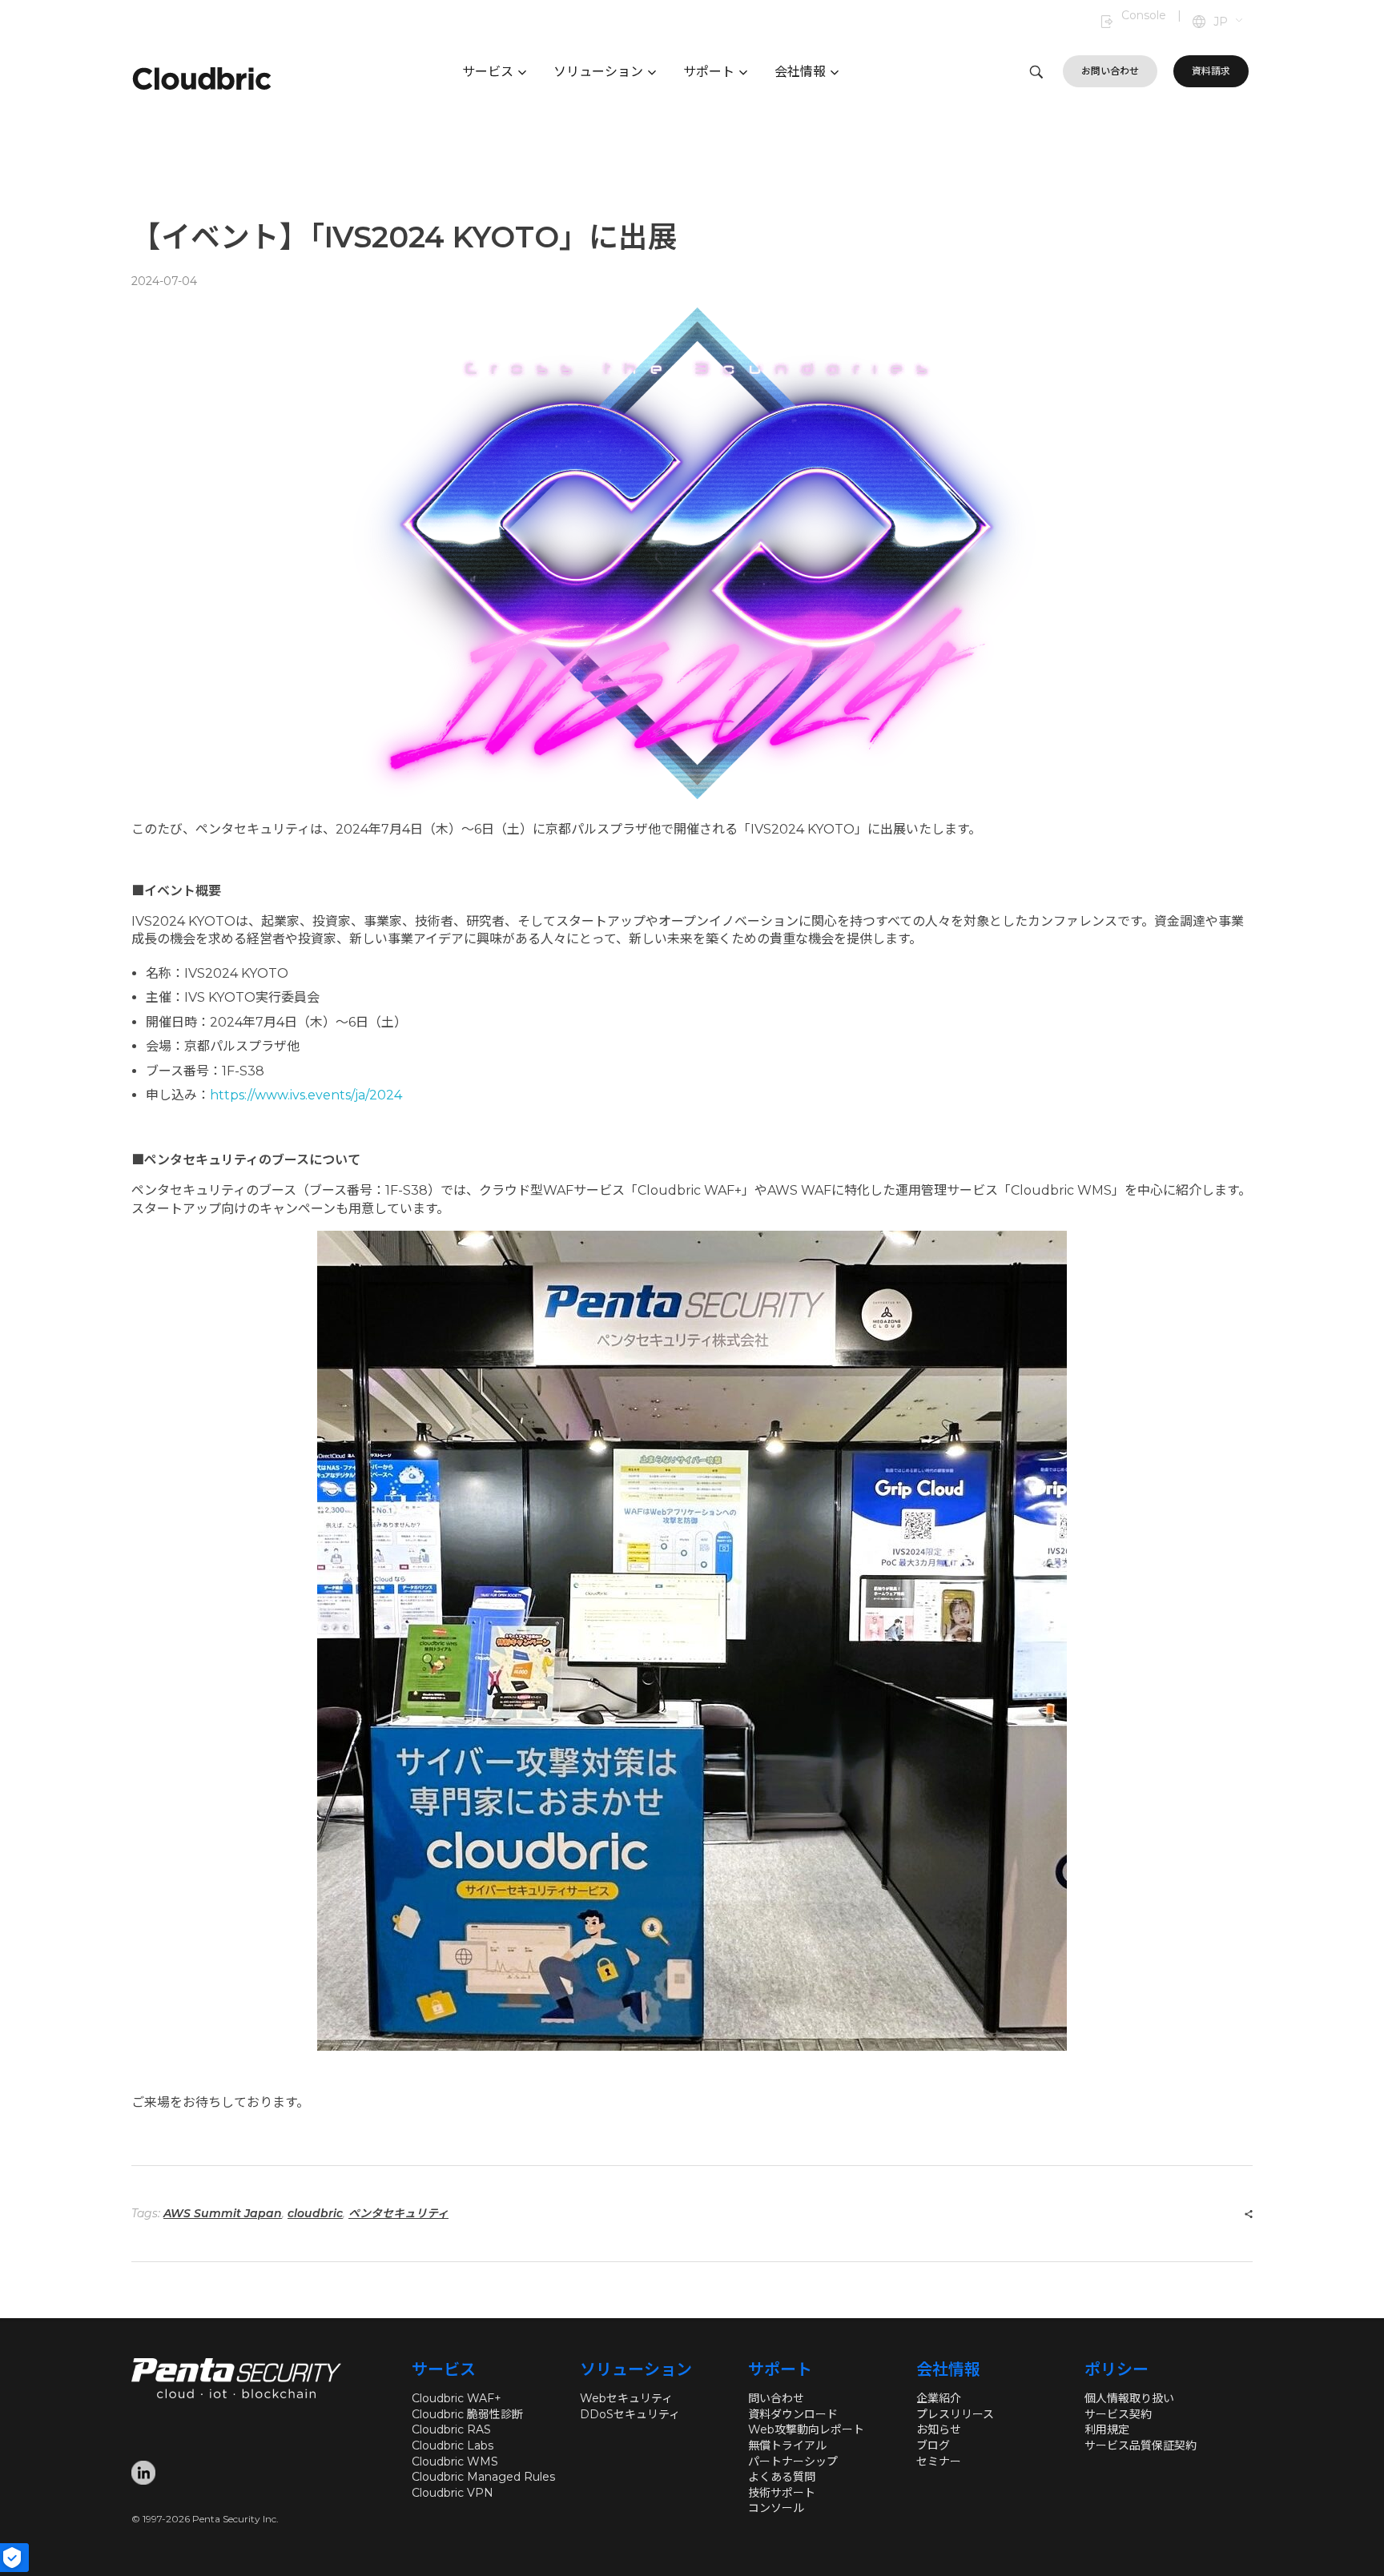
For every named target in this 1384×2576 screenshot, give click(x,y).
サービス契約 (1118, 2414)
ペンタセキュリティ (398, 2213)
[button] (1229, 22)
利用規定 (1107, 2429)
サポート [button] (709, 72)
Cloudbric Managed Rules (483, 2477)
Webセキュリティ (626, 2398)
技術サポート (782, 2493)
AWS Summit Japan (223, 2213)
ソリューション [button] (598, 72)
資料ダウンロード (793, 2414)
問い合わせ (776, 2398)
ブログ (933, 2445)
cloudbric (315, 2213)
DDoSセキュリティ (630, 2414)
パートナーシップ (793, 2461)
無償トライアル (787, 2445)
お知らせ (939, 2429)
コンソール (776, 2508)
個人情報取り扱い (1129, 2398)
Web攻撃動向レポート (806, 2429)
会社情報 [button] (800, 72)
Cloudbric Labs (453, 2445)
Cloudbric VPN (453, 2493)
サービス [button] (488, 72)
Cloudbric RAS (451, 2429)
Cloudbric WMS (455, 2461)
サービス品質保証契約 (1141, 2445)
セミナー (939, 2461)
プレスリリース (955, 2414)
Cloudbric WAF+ (457, 2398)
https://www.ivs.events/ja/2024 (306, 1095)
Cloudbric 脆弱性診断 (467, 2414)
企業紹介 (939, 2398)
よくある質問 (782, 2477)
